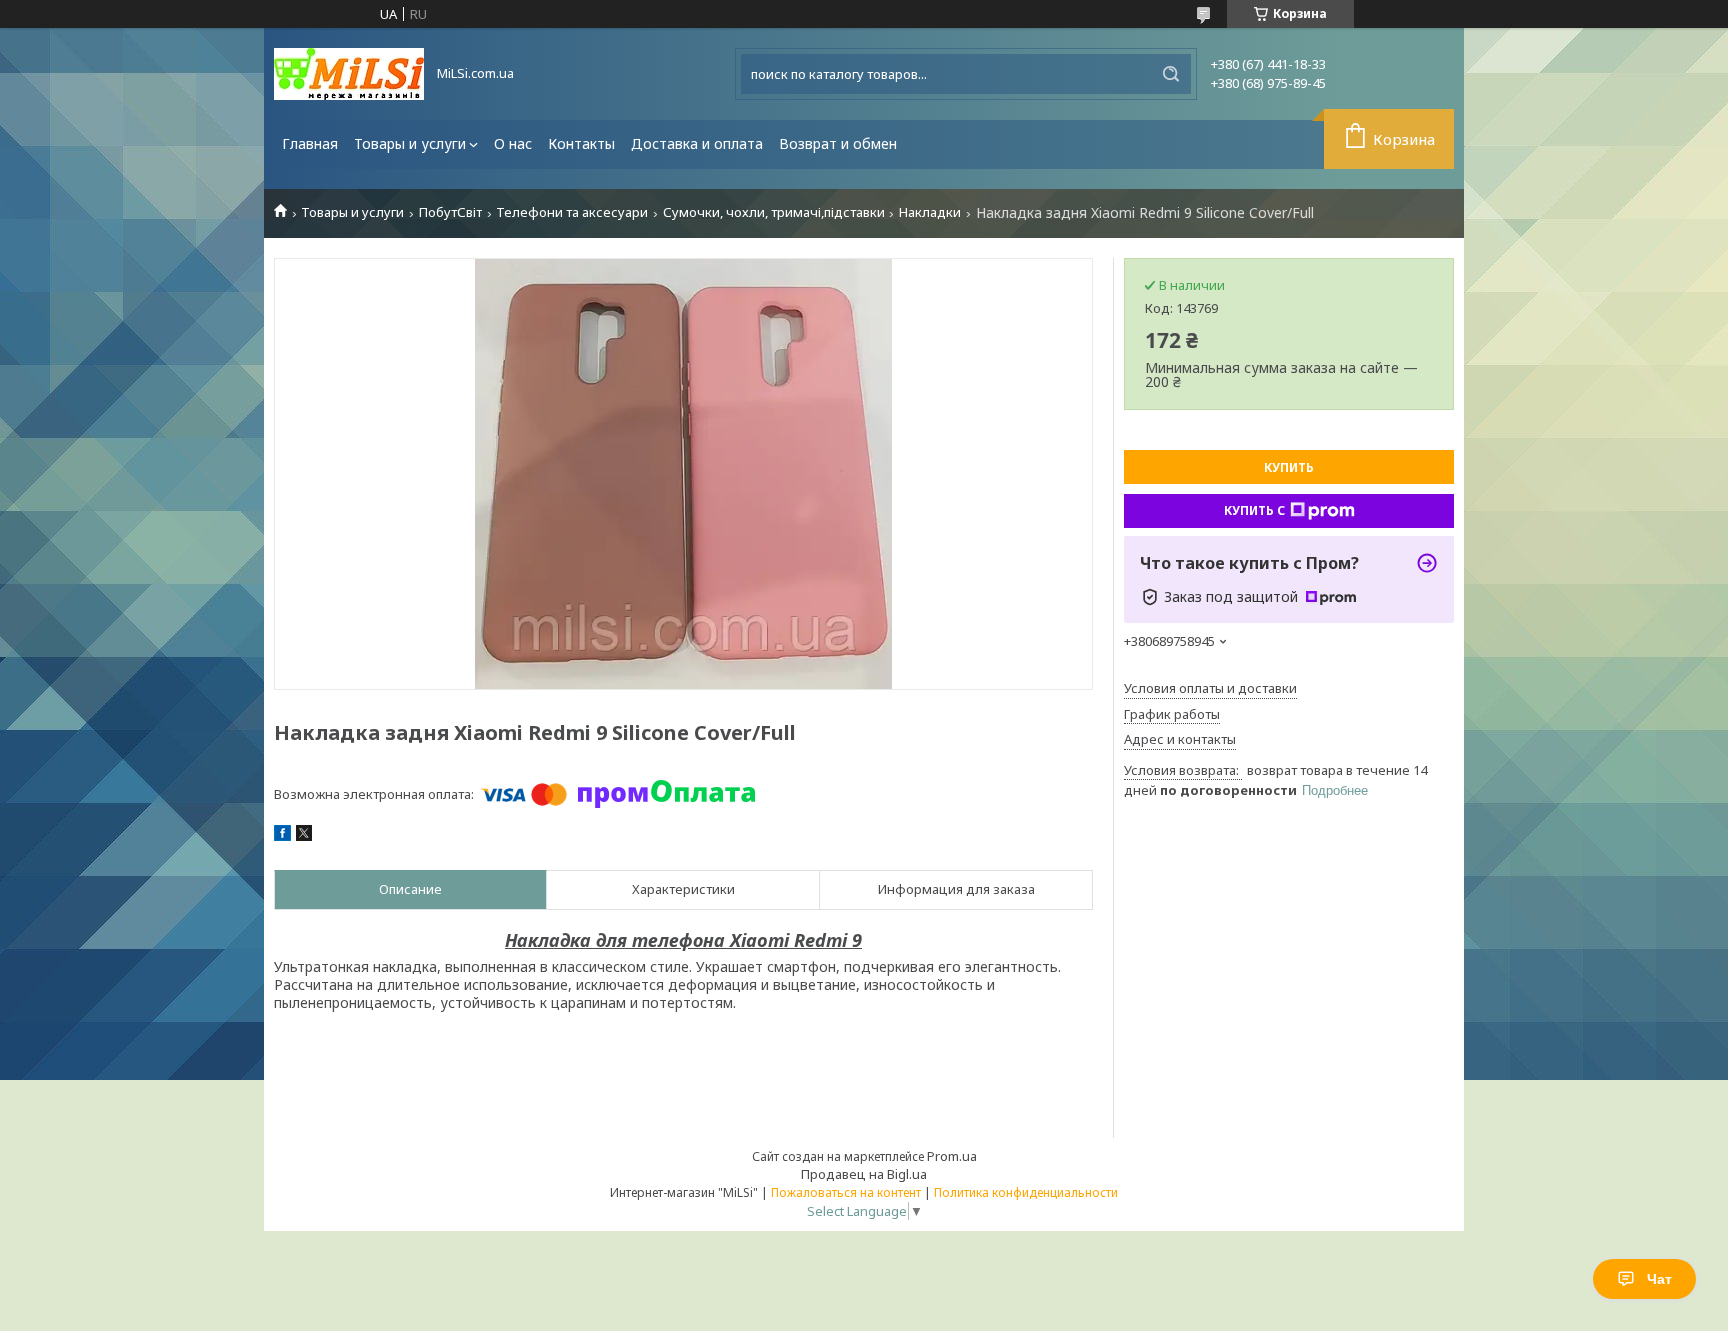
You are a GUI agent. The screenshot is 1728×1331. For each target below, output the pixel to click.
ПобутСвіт (450, 212)
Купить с (1254, 510)
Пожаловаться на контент (846, 1192)
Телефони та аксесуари (572, 212)
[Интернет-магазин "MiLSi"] (349, 74)
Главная (310, 143)
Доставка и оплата (697, 143)
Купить (1289, 467)
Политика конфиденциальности (1026, 1192)
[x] (304, 836)
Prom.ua (952, 1156)
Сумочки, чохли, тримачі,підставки (774, 212)
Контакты (581, 143)
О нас (513, 143)
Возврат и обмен (838, 143)
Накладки (930, 212)
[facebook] (282, 836)
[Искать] (1171, 74)
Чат (1659, 1279)
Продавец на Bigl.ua (864, 1174)
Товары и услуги (410, 143)
